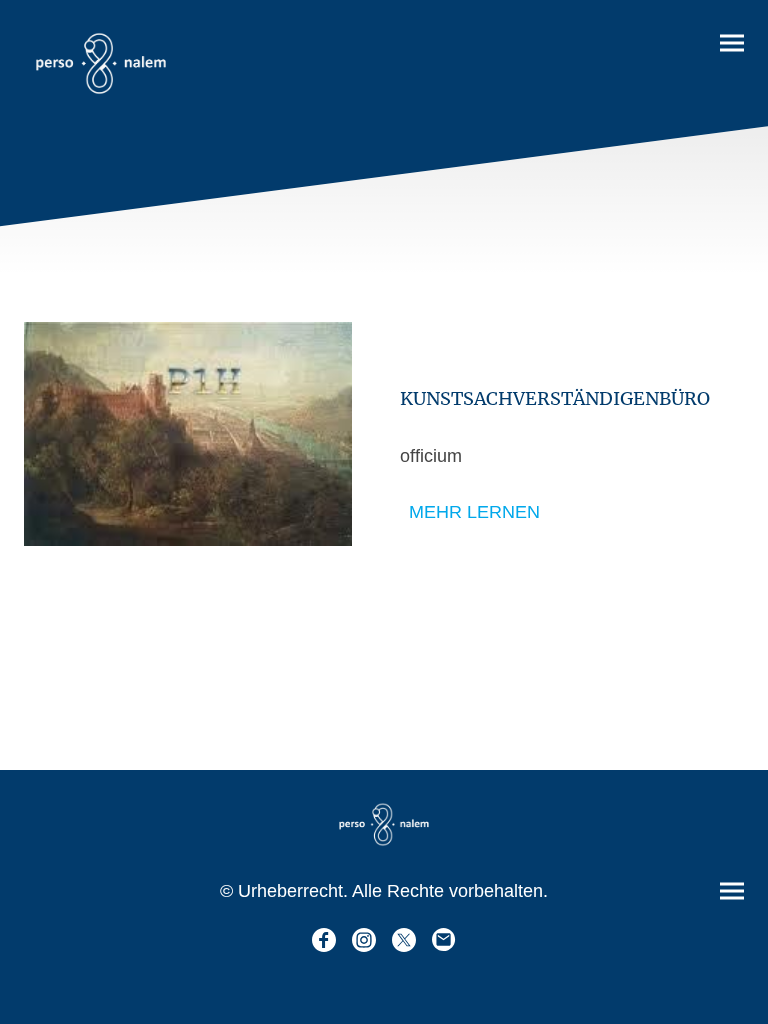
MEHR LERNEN (474, 512)
